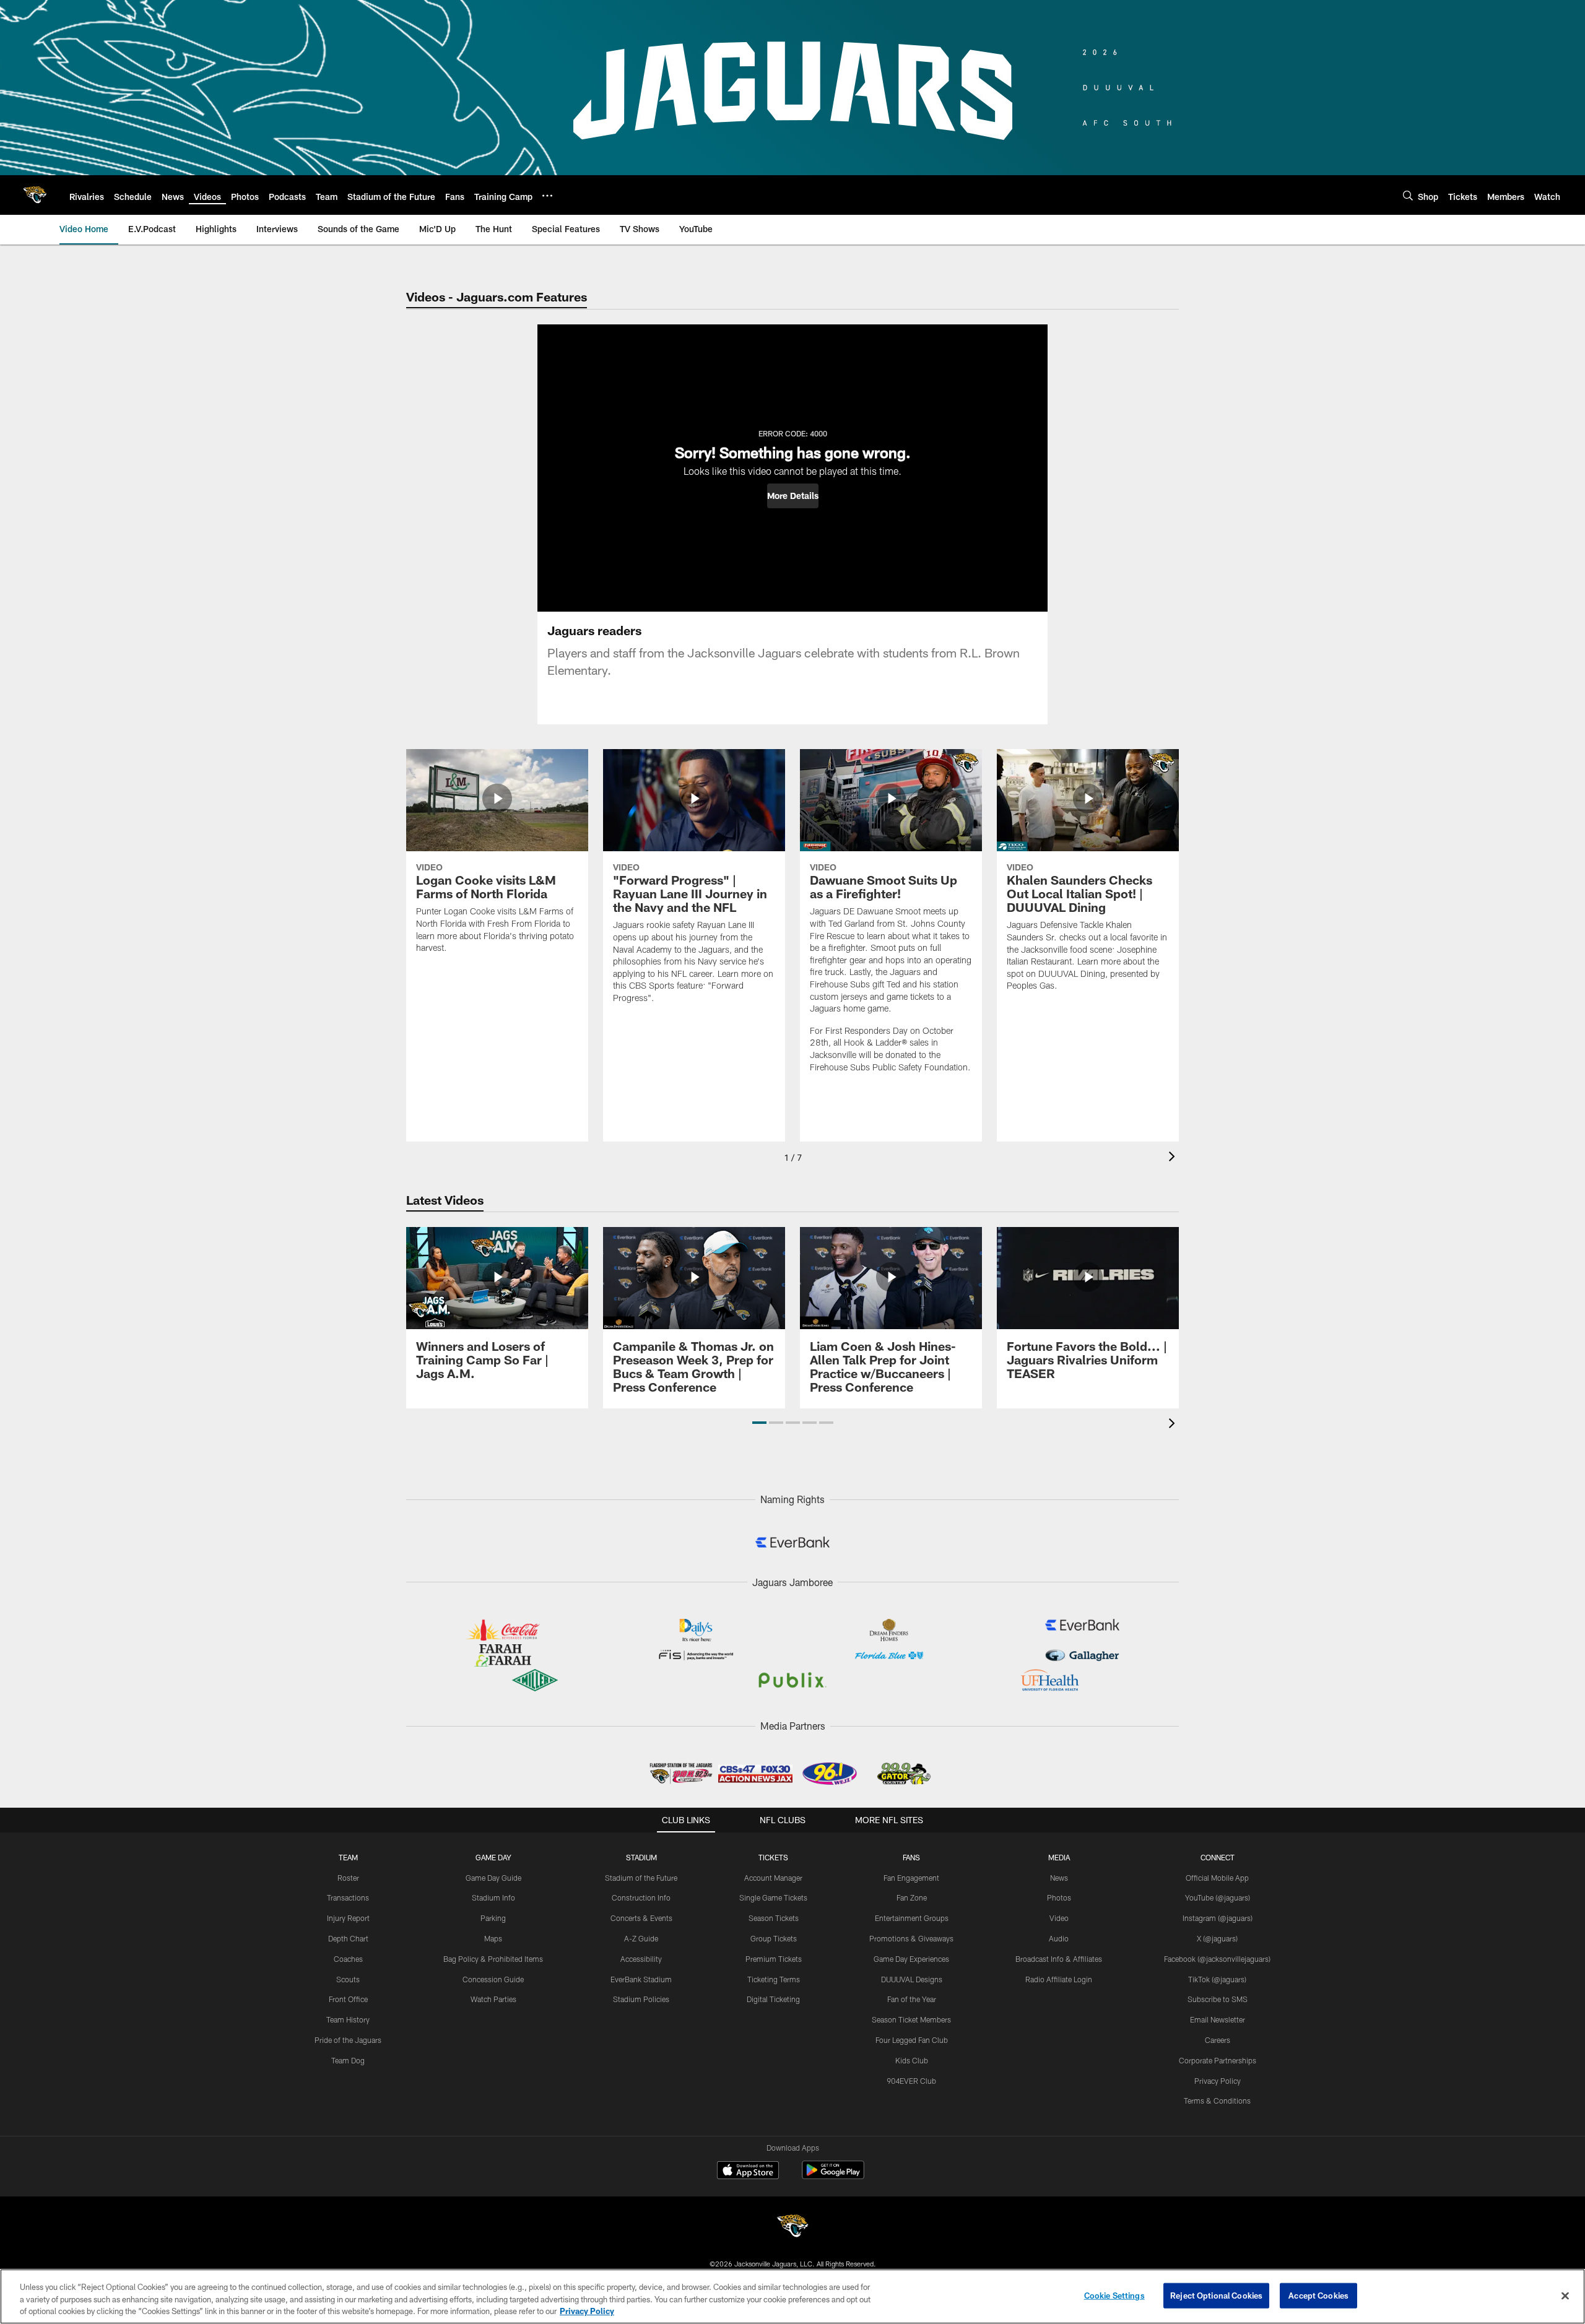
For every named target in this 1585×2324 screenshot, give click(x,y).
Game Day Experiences (911, 1959)
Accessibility (641, 1959)
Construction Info (641, 1897)
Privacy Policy (1218, 2081)
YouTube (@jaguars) (1218, 1897)
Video (1059, 1918)
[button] (793, 496)
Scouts (348, 1979)
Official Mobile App (1217, 1878)
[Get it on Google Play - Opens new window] (833, 2176)
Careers (1218, 2040)
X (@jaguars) (1217, 1938)
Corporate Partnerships (1218, 2060)
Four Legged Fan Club (912, 2040)
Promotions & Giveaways (911, 1938)
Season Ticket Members (911, 2019)
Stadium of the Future (641, 1878)
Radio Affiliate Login (1059, 1979)
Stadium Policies (641, 1999)
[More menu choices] (547, 196)
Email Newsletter (1218, 2019)
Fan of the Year (912, 1999)
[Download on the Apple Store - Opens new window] (748, 2172)
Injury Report (348, 1918)
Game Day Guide (493, 1878)
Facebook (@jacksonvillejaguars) (1217, 1959)
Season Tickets (774, 1918)
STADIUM (641, 1857)
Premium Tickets (774, 1959)
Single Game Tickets (773, 1897)
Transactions (348, 1897)
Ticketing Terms (774, 1979)
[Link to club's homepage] (35, 195)
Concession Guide (493, 1979)
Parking (493, 1918)
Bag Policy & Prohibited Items (493, 1959)
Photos (1059, 1897)
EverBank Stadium (641, 1979)
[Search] (1408, 195)
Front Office (348, 1999)
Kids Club (912, 2060)
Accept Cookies (1318, 2295)
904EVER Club (911, 2081)
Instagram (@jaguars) (1218, 1918)
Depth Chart (348, 1938)
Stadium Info (493, 1897)
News (1059, 1878)
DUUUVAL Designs (912, 1979)
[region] (792, 2296)
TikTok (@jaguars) (1217, 1979)
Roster (348, 1878)
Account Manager (773, 1878)
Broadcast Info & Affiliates (1059, 1959)
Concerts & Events (641, 1918)
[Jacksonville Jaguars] (792, 2228)
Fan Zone (912, 1897)
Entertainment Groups (912, 1918)
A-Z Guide (641, 1938)
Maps (493, 1938)
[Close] (1565, 2296)
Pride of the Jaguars (348, 2040)
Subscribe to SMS (1218, 1999)
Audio (1059, 1938)
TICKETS (773, 1857)
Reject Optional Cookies (1216, 2295)
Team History (348, 2019)
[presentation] (1174, 1158)
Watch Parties (493, 1999)
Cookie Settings (1114, 2295)
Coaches (348, 1959)
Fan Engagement (911, 1878)
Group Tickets (774, 1938)
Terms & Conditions (1217, 2101)
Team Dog (348, 2060)
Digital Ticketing (773, 1999)
